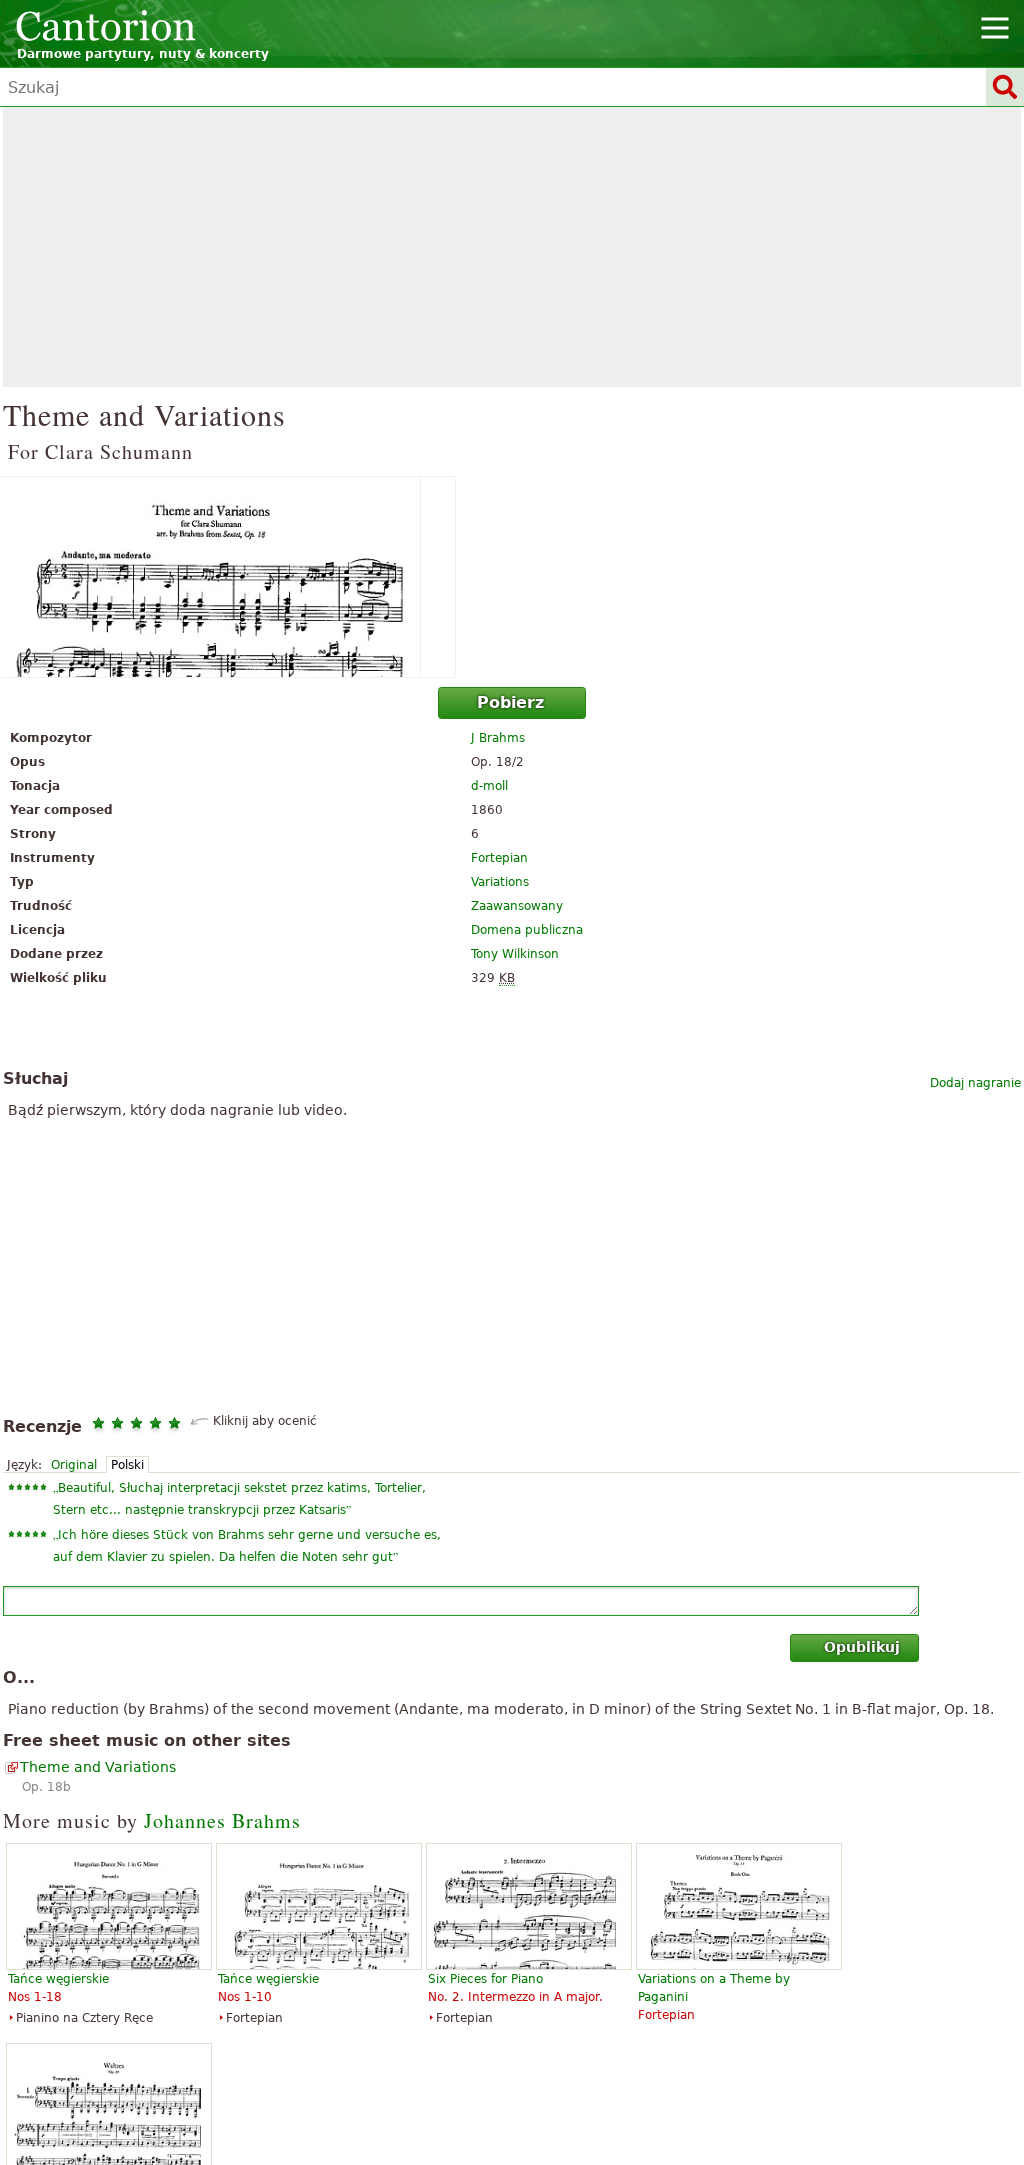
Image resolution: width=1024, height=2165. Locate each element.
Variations (500, 882)
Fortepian (499, 858)
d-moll (489, 786)
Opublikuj (862, 1647)
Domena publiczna (527, 930)
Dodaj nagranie (975, 1083)
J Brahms (498, 738)
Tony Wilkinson (515, 954)
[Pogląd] (512, 577)
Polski (127, 1465)
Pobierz (510, 702)
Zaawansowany (517, 906)
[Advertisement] (512, 247)
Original (74, 1465)
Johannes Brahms (222, 1820)
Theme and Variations (98, 1767)
